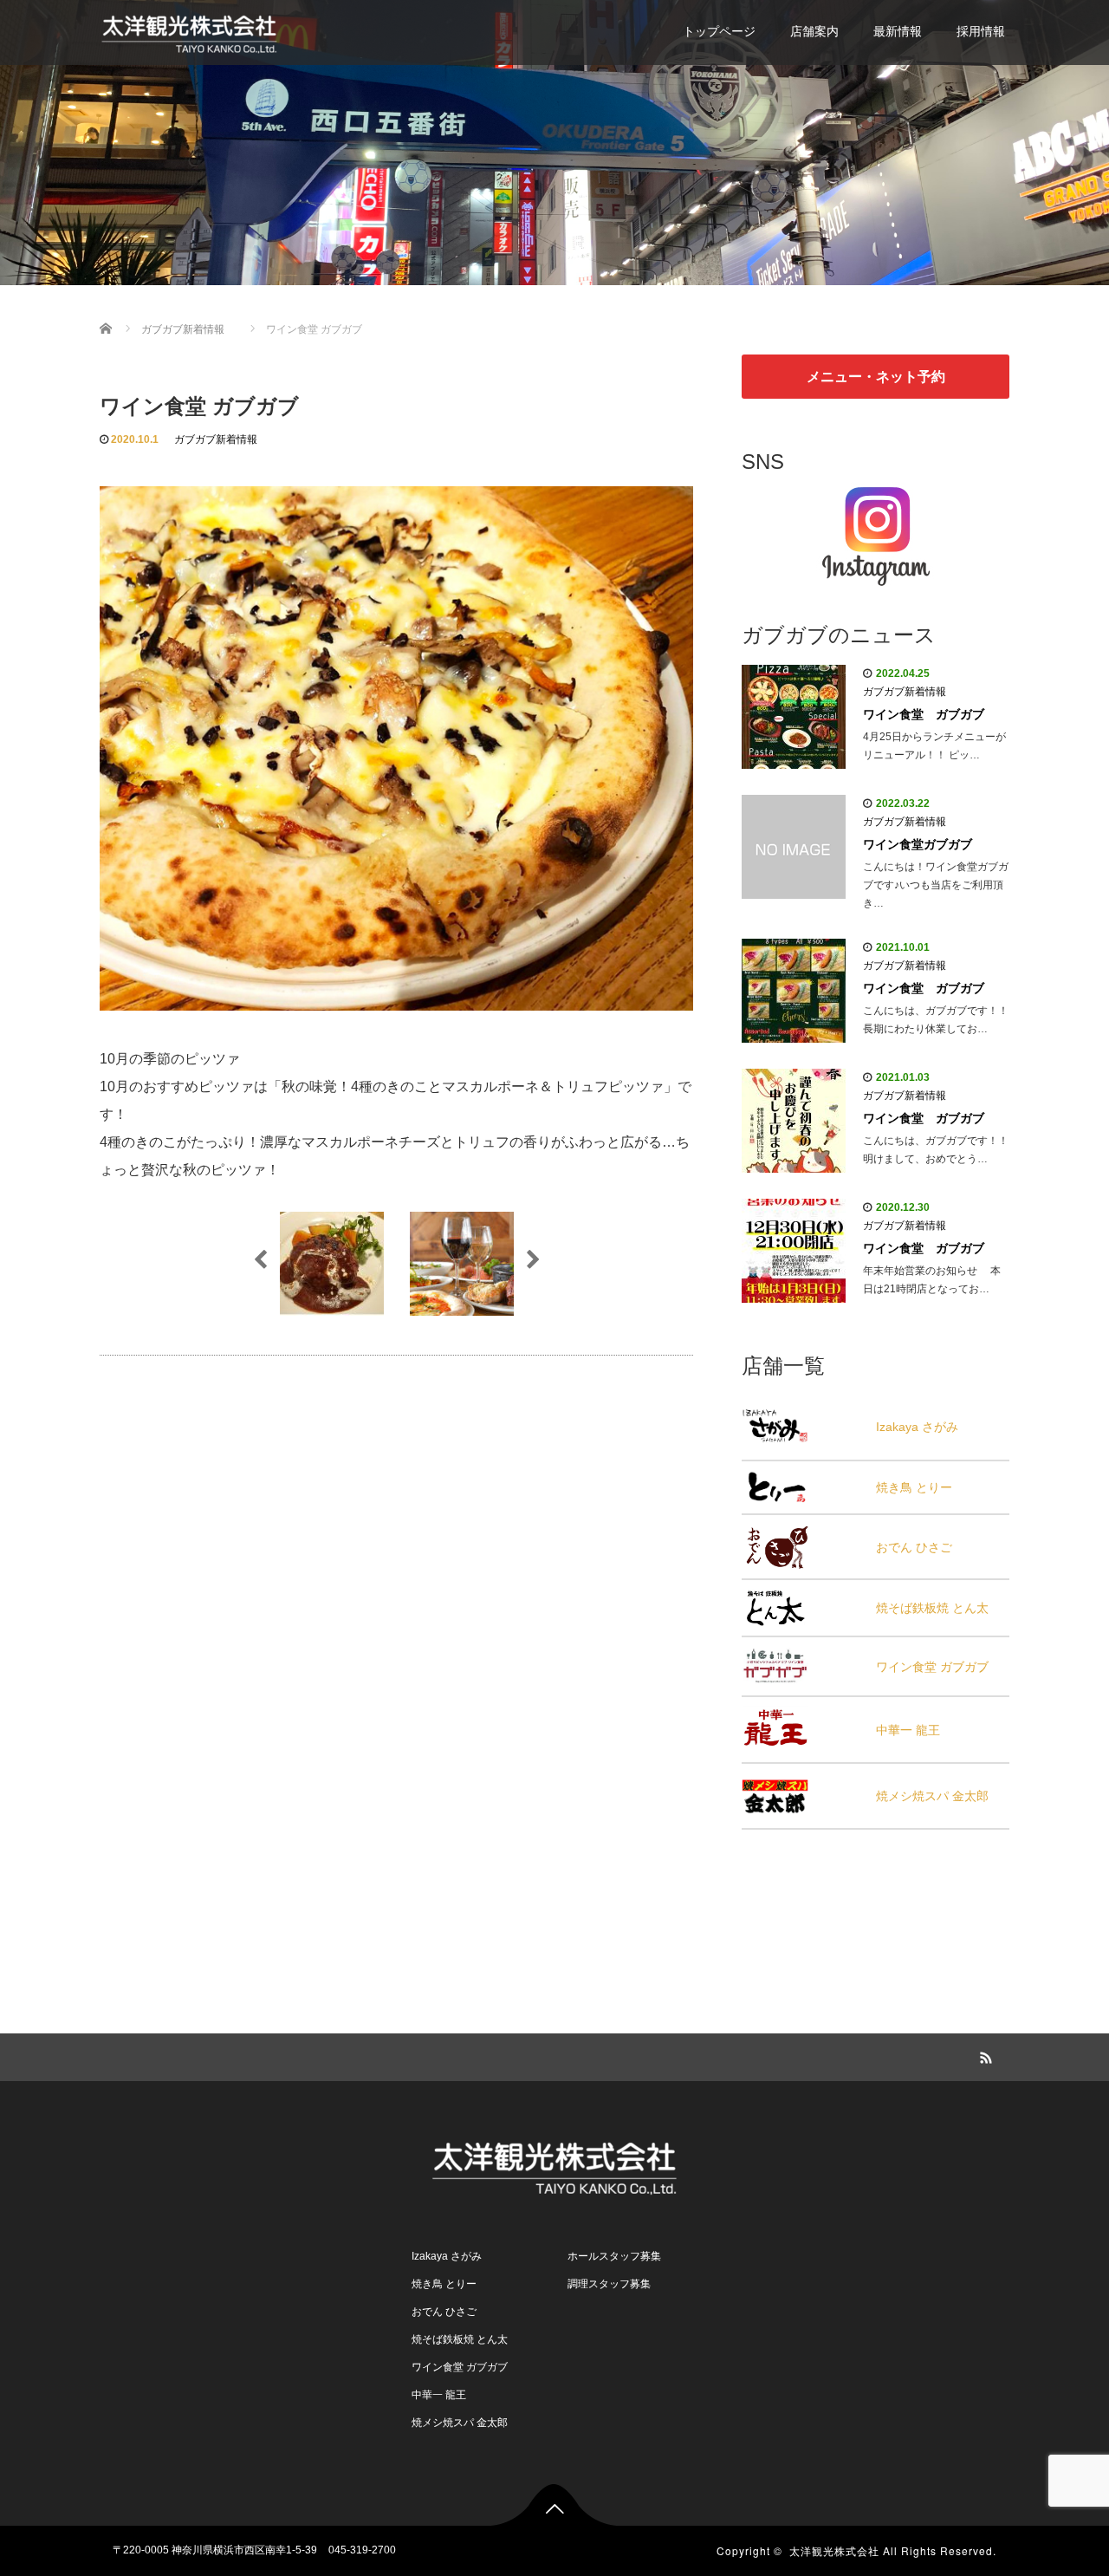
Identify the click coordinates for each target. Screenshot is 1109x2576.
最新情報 (898, 31)
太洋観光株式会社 (834, 2550)
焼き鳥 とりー (914, 1487)
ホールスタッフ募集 (614, 2256)
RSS (983, 2055)
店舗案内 (814, 31)
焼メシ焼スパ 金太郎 (932, 1796)
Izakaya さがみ (917, 1427)
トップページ (719, 31)
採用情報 (981, 31)
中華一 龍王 (908, 1730)
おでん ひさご (914, 1547)
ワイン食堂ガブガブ (918, 844)
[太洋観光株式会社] (189, 30)
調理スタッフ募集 (609, 2284)
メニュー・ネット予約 (876, 377)
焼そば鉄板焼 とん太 (932, 1608)
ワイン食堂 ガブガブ (924, 714)
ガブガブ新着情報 (216, 439)
